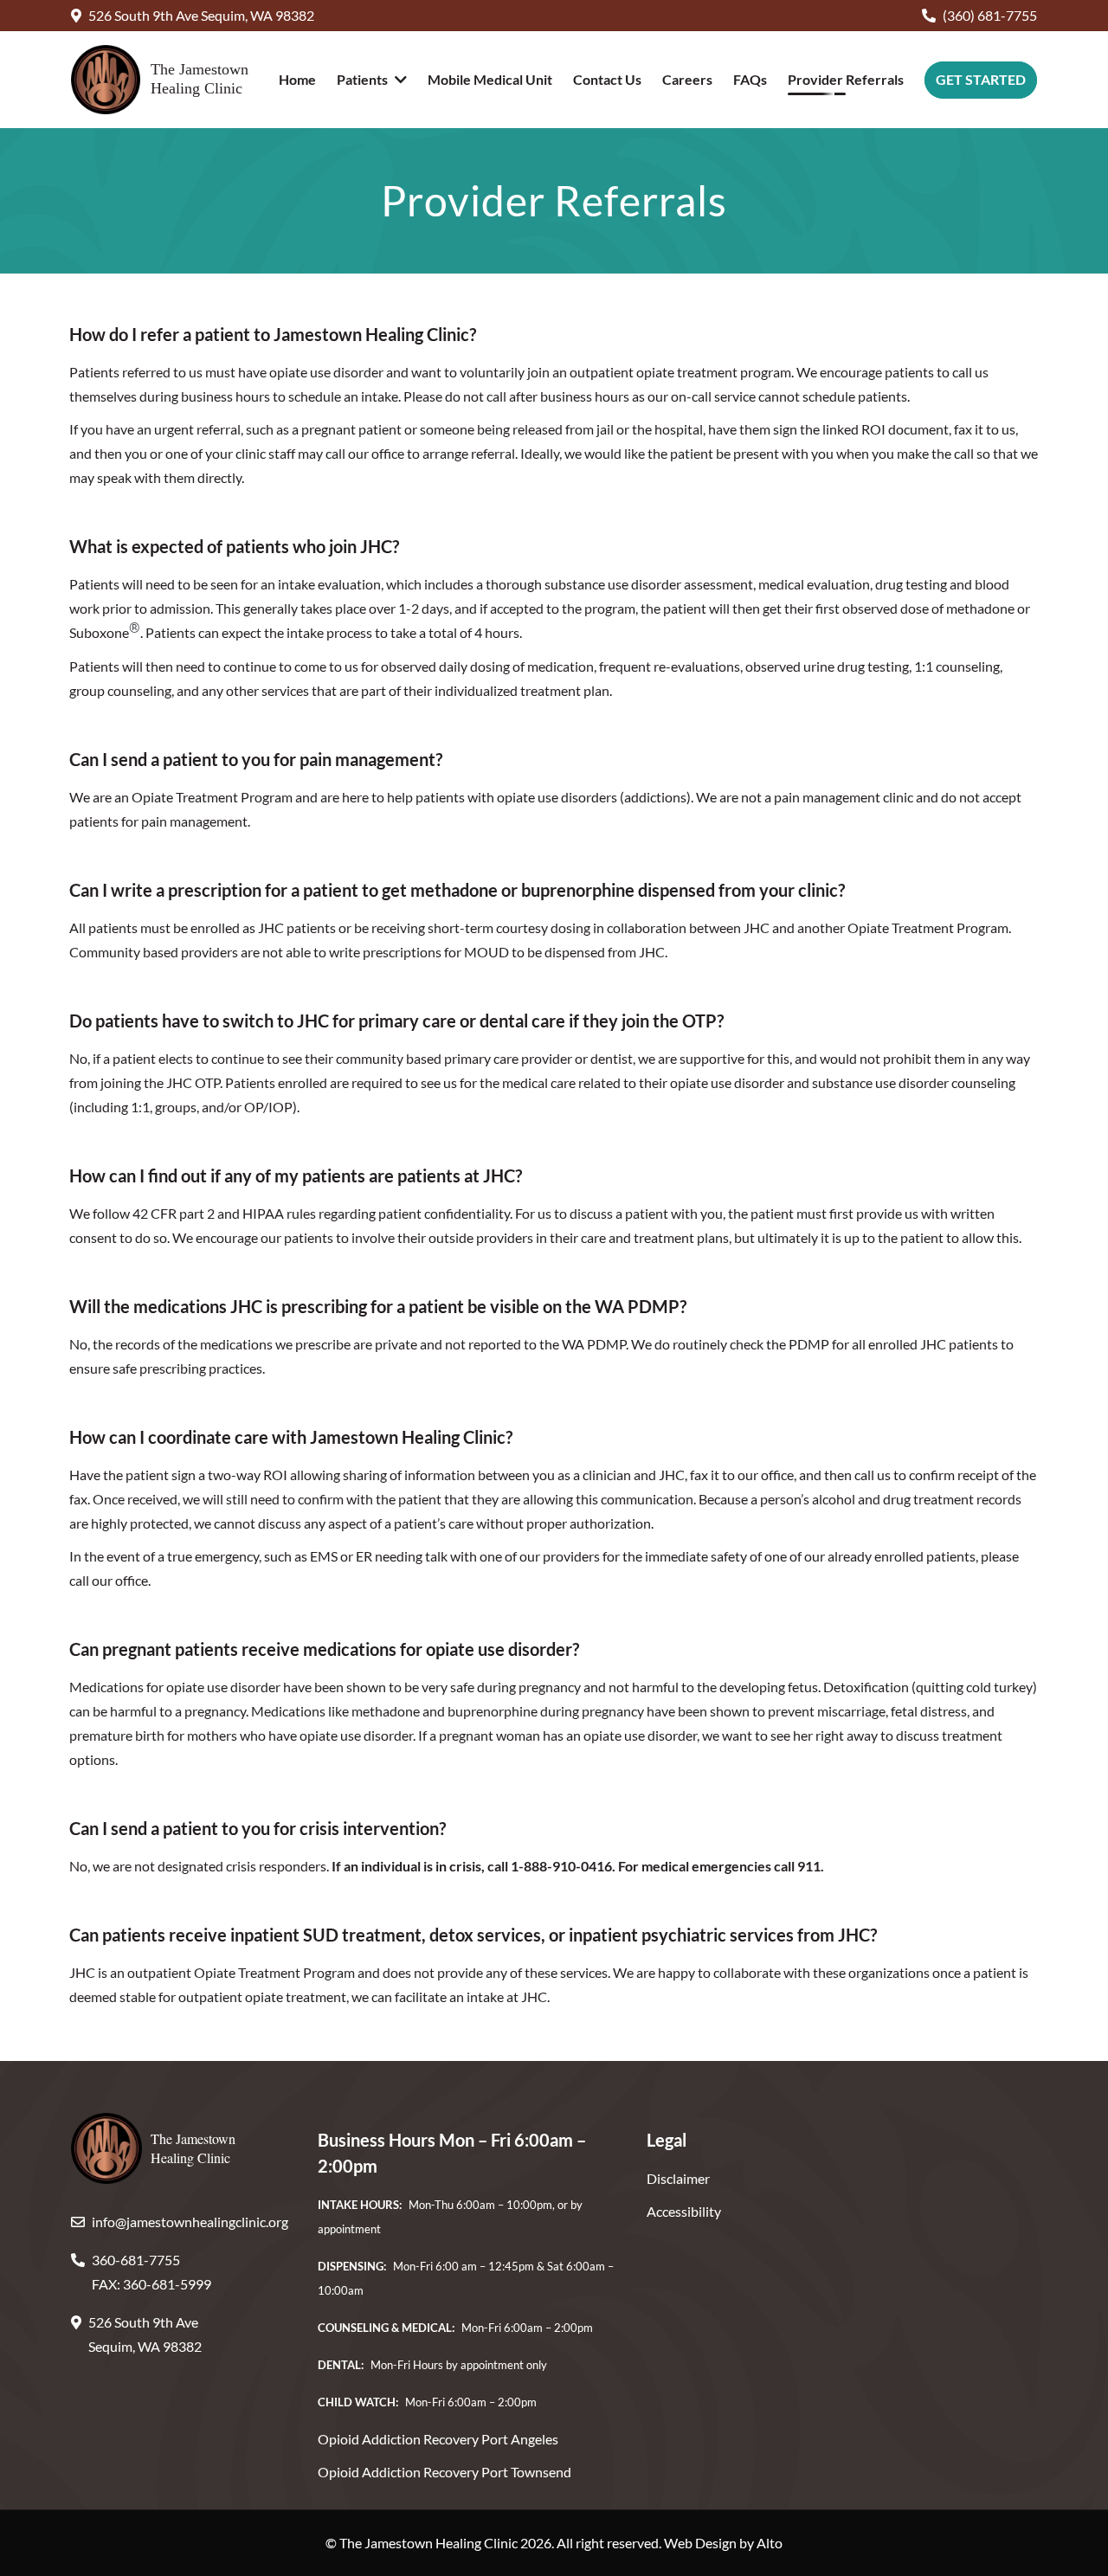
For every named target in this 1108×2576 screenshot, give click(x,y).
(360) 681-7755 (990, 15)
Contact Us (607, 79)
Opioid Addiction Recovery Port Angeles (438, 2439)
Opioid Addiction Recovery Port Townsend (444, 2472)
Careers (687, 79)
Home (297, 79)
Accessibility (684, 2211)
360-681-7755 (136, 2260)
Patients (362, 79)
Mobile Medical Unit (490, 79)
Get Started (981, 79)
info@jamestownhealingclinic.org (190, 2222)
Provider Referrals (846, 79)
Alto (770, 2543)
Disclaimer (678, 2178)
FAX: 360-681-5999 (151, 2284)
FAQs (750, 79)
